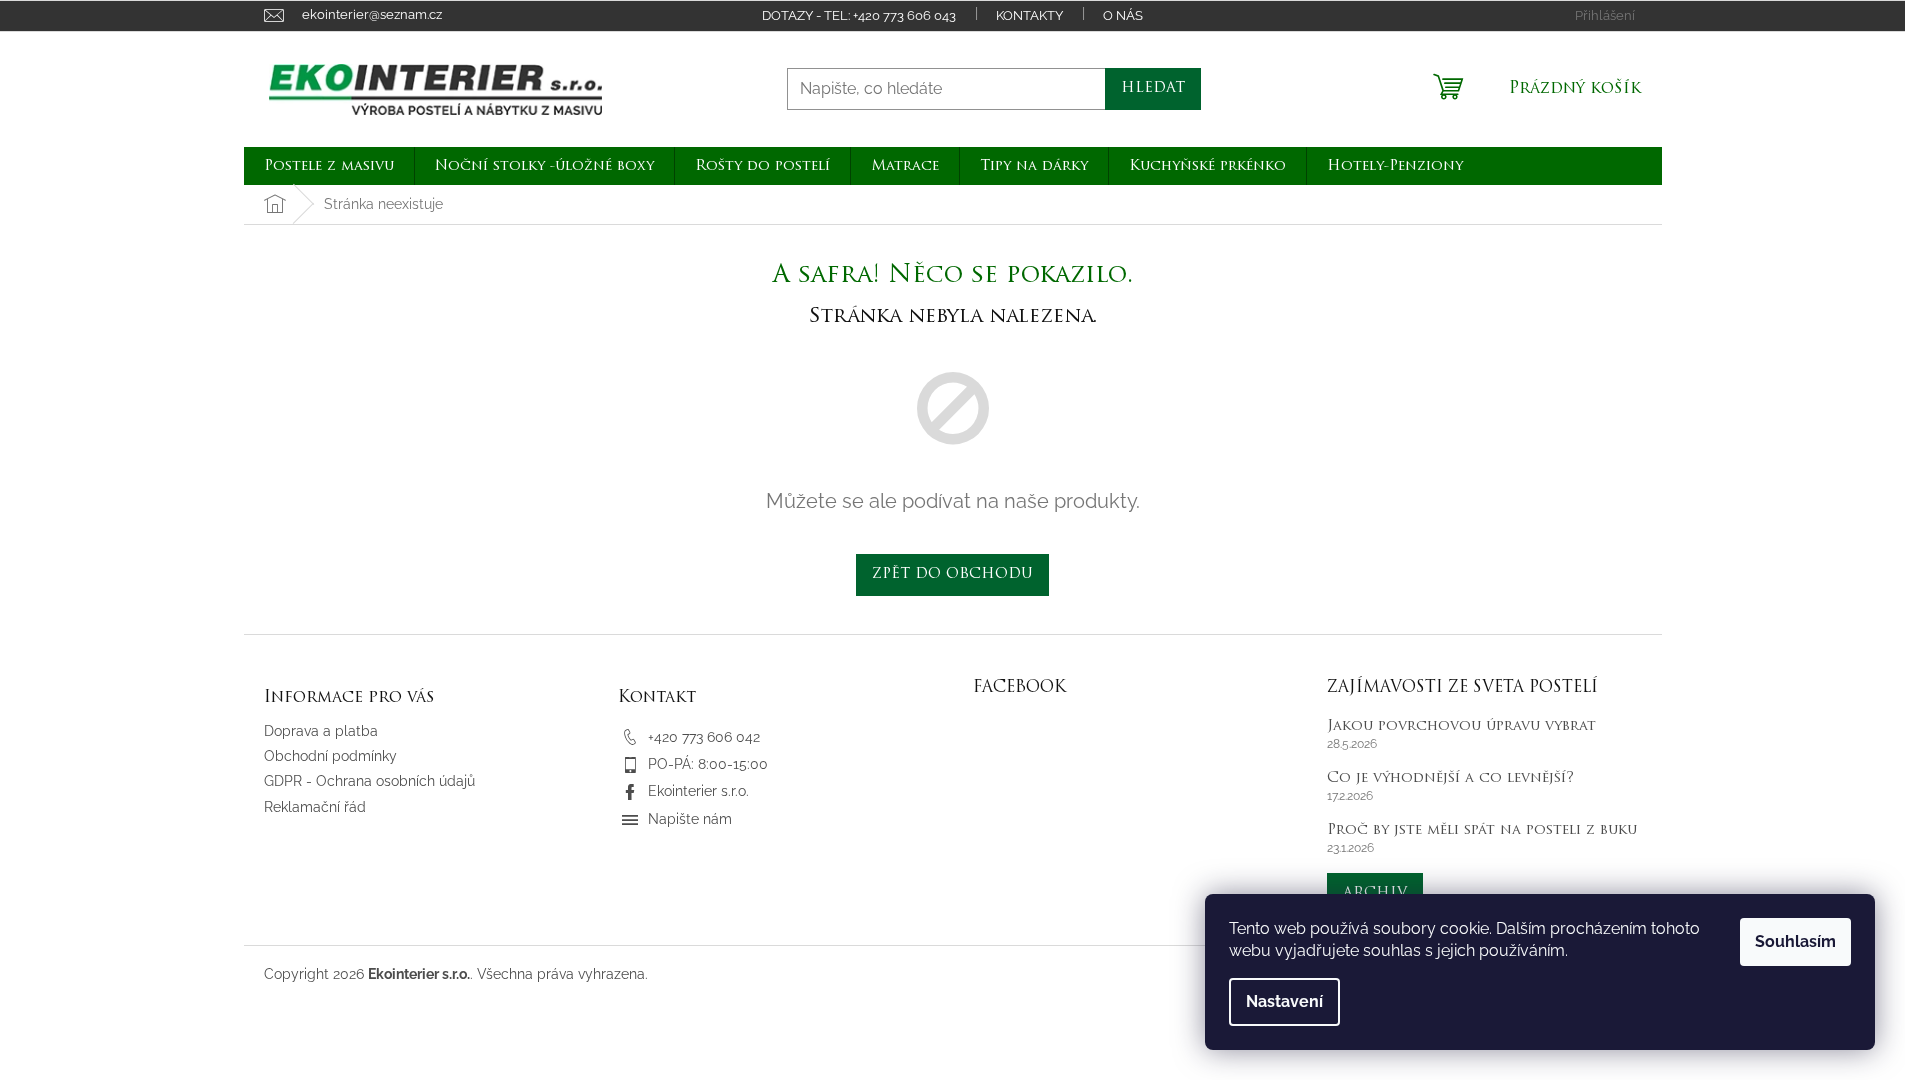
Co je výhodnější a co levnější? (1450, 778)
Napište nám (690, 819)
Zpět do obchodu (952, 574)
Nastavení (1284, 1001)
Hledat (1153, 88)
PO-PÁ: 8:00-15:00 (708, 764)
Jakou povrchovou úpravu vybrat (1461, 726)
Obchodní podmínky (330, 756)
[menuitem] (329, 166)
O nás (1123, 15)
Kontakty (1029, 15)
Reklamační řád (315, 807)
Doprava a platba (321, 731)
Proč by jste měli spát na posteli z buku (1482, 830)
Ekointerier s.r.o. (698, 791)
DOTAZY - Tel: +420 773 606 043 (859, 15)
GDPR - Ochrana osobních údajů (369, 781)
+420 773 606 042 (704, 737)
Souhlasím (1795, 941)
